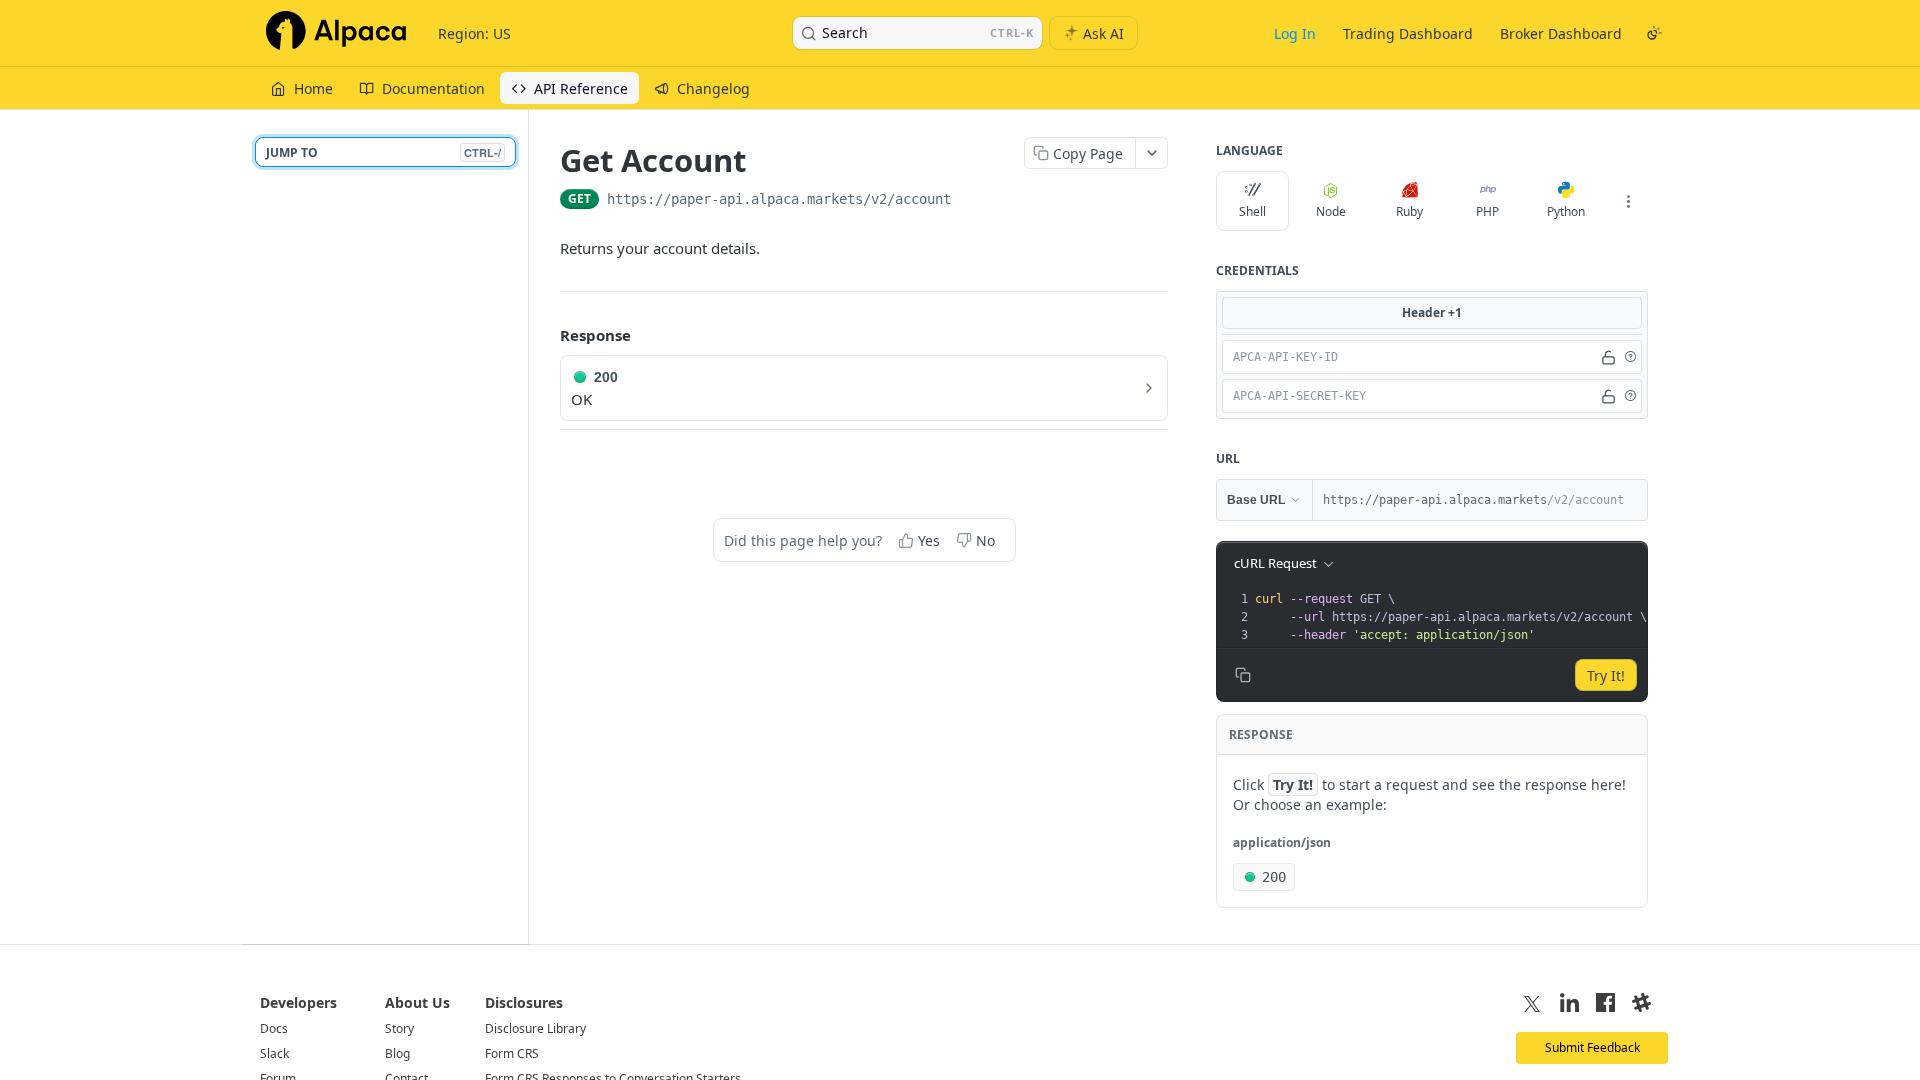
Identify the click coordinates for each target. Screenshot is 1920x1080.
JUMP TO (383, 152)
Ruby (1409, 211)
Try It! (1606, 675)
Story (399, 1028)
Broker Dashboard (1561, 33)
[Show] (1608, 357)
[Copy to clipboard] (971, 201)
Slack (274, 1053)
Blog (397, 1053)
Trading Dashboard (1408, 33)
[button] (1630, 357)
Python (1566, 211)
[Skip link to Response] (546, 336)
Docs (274, 1028)
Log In (1295, 33)
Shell (1252, 211)
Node (1331, 211)
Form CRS (512, 1053)
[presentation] (1450, 617)
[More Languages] (1628, 201)
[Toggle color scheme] (1654, 33)
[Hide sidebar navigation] (524, 526)
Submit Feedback (1592, 1047)
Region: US (474, 33)
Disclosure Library (535, 1028)
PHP (1487, 211)
